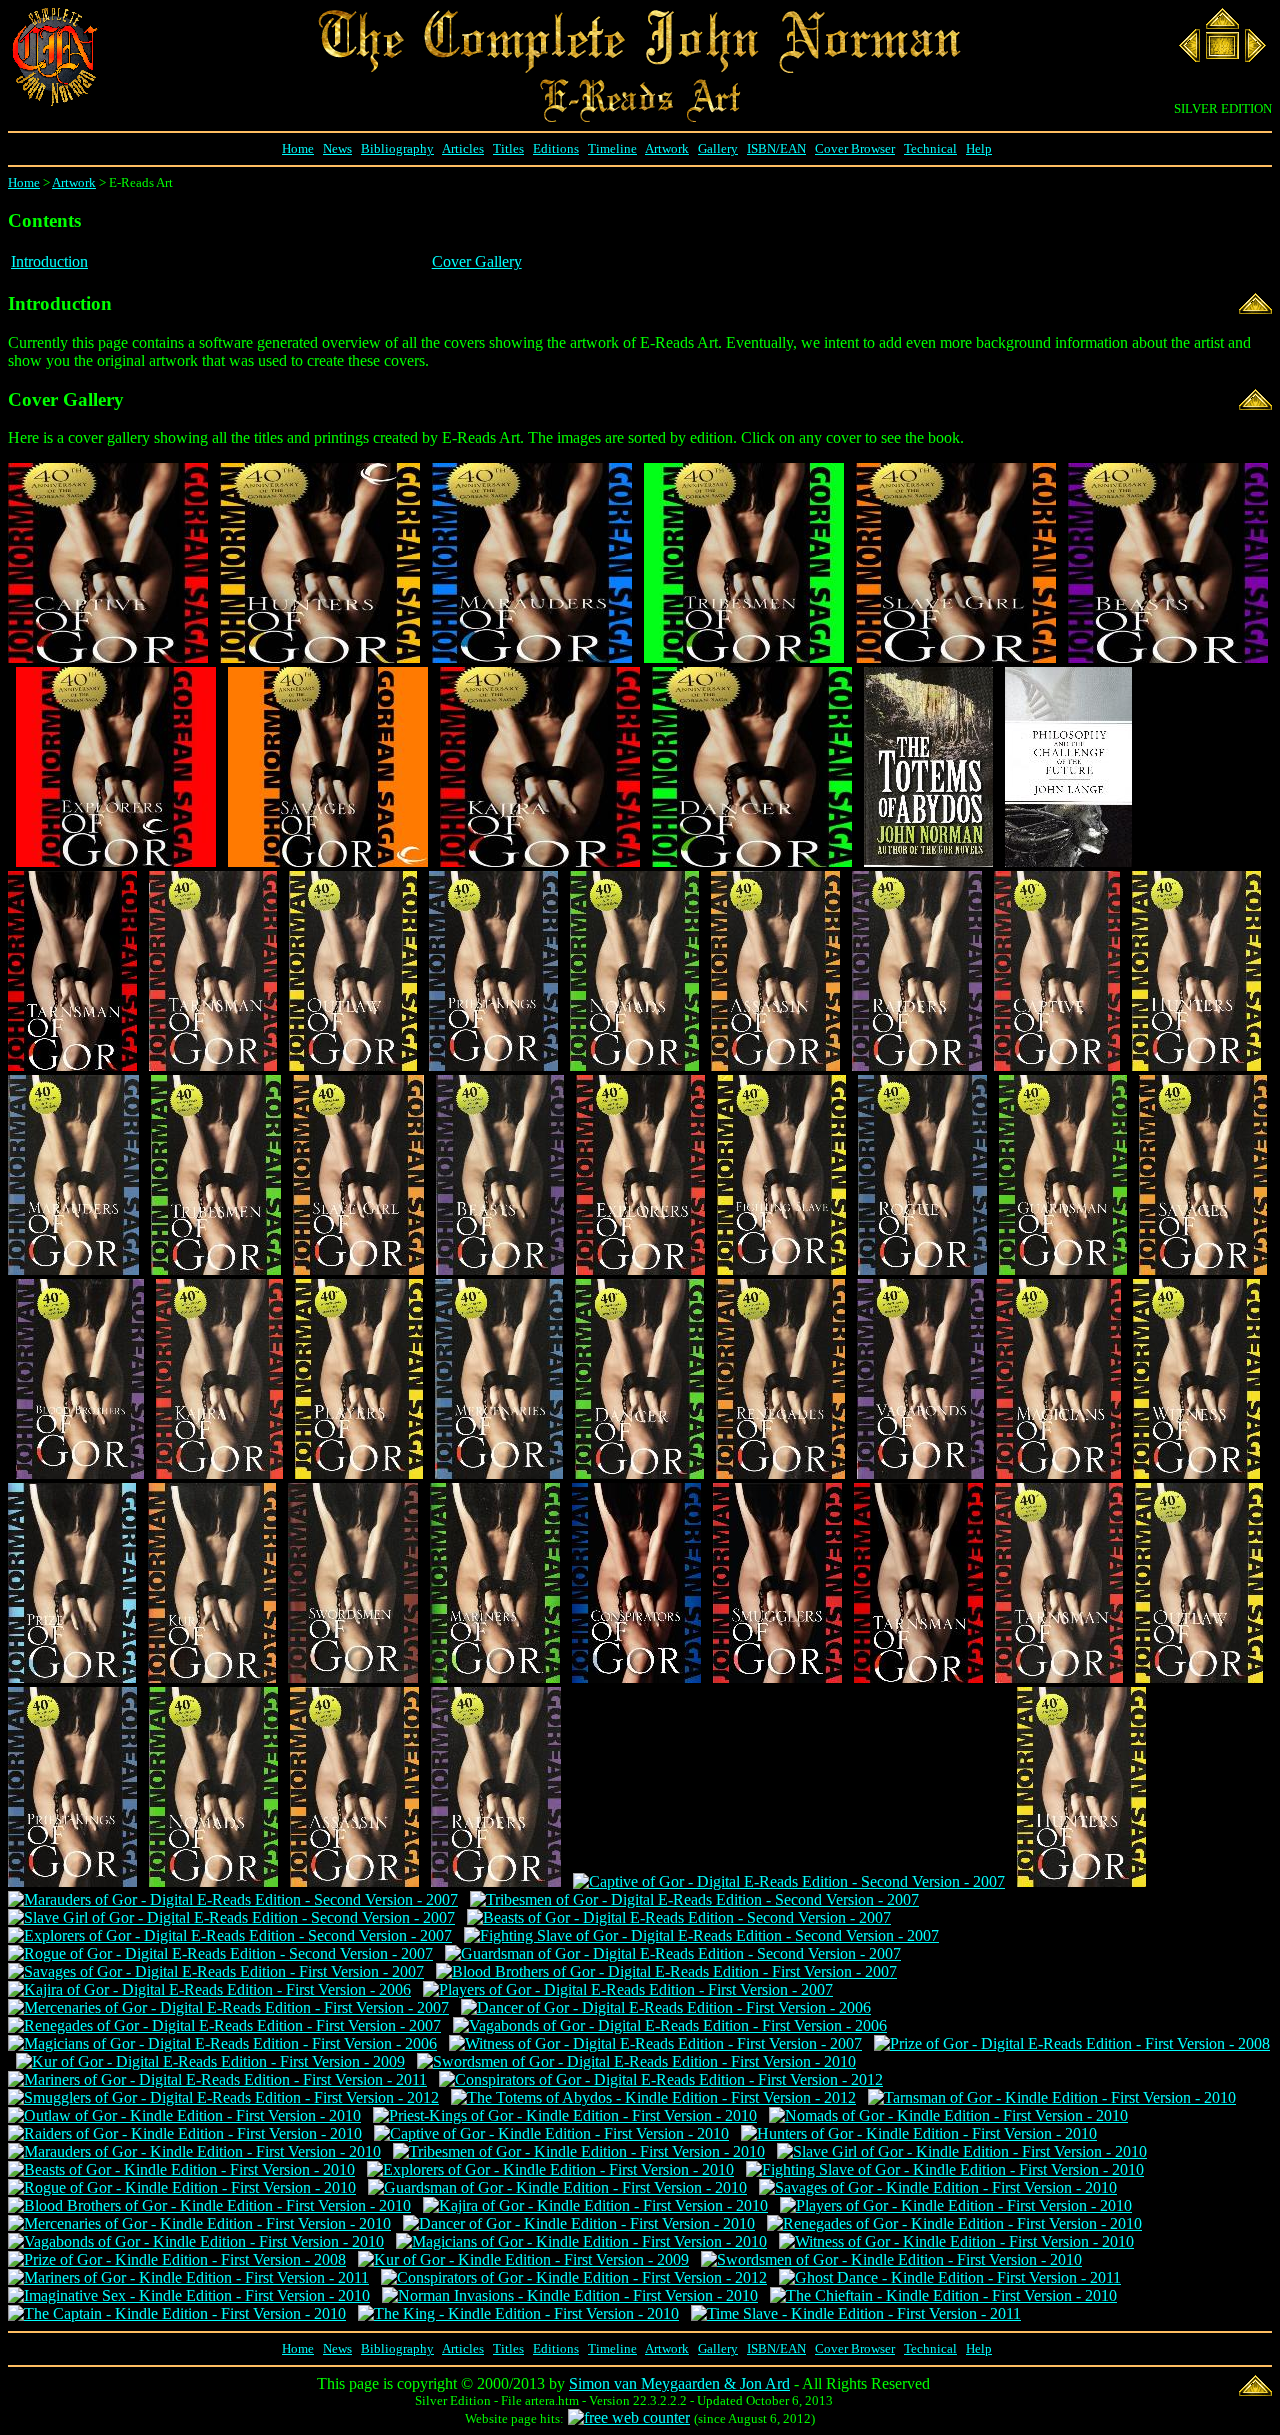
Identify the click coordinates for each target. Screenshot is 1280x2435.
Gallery (718, 148)
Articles (463, 148)
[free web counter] (629, 2417)
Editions (556, 148)
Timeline (612, 148)
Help (979, 148)
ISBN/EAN (776, 148)
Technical (930, 148)
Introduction (49, 261)
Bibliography (397, 148)
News (337, 148)
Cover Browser (855, 148)
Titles (508, 148)
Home (298, 148)
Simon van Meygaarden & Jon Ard (679, 2383)
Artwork (667, 148)
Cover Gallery (477, 261)
